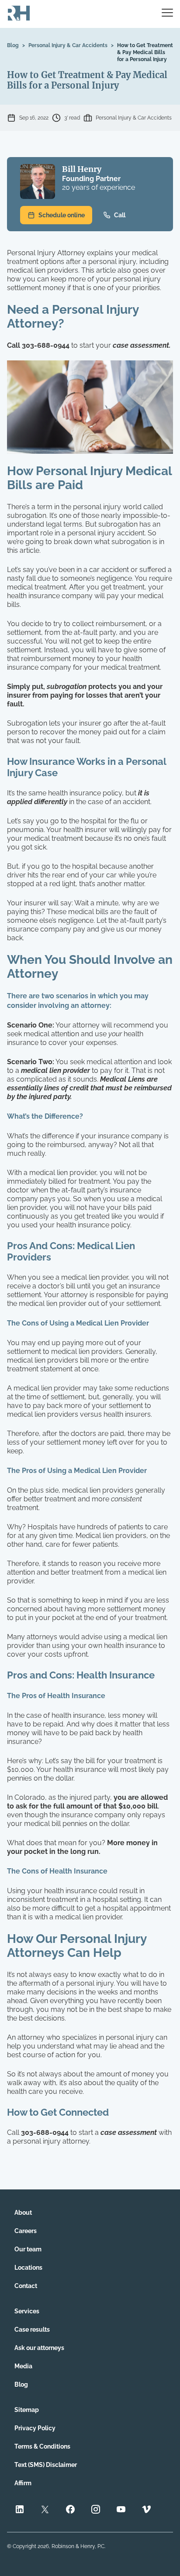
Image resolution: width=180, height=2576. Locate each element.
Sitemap (27, 2410)
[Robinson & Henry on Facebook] (70, 2510)
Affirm (23, 2483)
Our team (28, 2249)
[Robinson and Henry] (19, 14)
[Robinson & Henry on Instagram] (96, 2510)
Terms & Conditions (42, 2446)
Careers (26, 2231)
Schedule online (62, 215)
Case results (32, 2329)
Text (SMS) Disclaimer (46, 2465)
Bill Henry (82, 169)
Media (23, 2366)
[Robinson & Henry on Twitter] (45, 2510)
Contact (26, 2286)
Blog (13, 45)
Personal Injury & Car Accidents (68, 45)
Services (27, 2311)
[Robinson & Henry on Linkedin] (20, 2510)
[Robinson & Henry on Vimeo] (146, 2510)
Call (120, 215)
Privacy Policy (35, 2428)
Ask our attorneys (39, 2348)
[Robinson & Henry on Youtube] (121, 2510)
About (23, 2213)
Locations (28, 2268)
